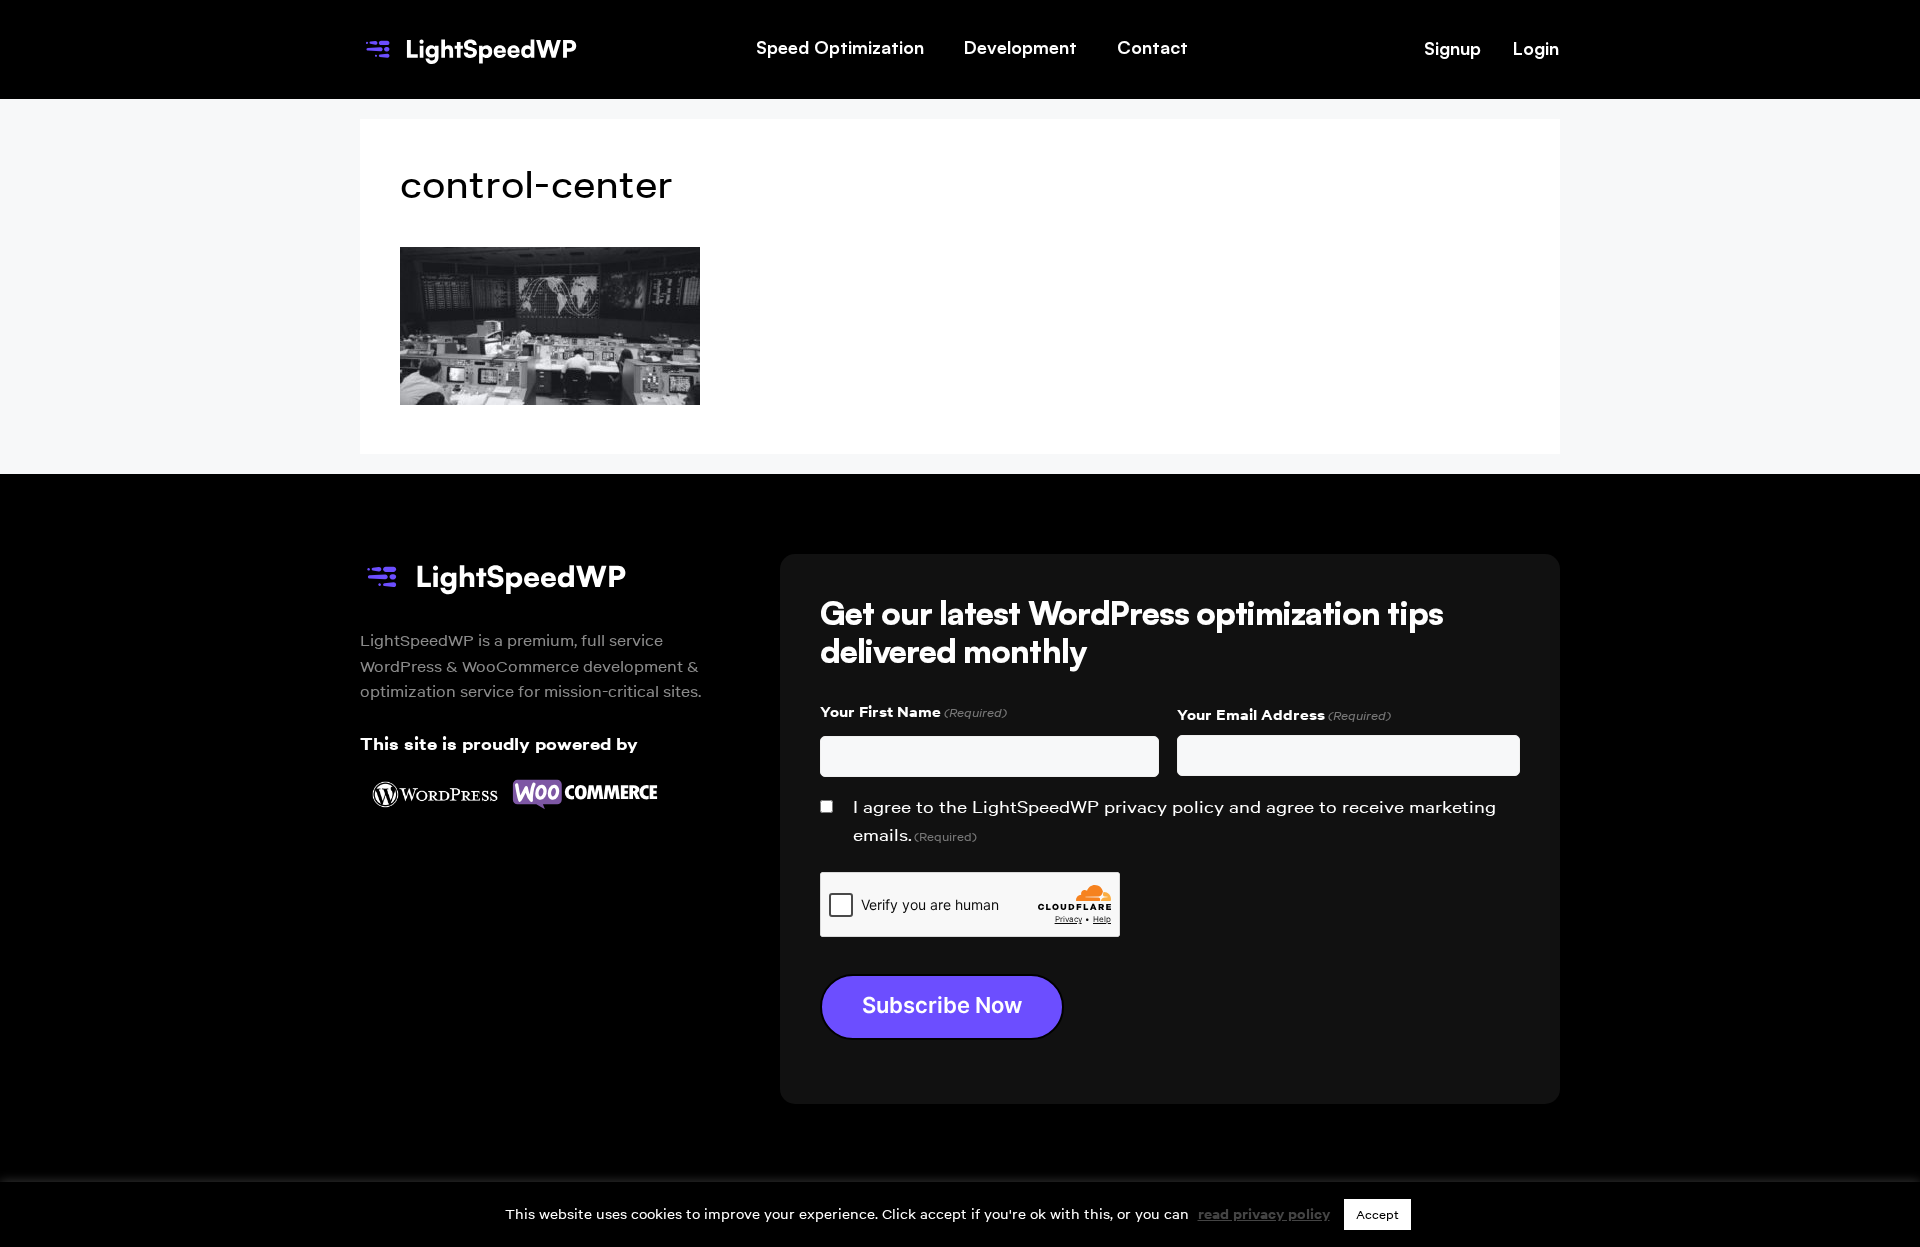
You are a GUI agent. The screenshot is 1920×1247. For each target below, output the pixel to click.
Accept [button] (1377, 1214)
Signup (1452, 48)
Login (1536, 48)
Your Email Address (1284, 714)
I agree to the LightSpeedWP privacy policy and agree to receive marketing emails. (1174, 821)
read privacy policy (1264, 1214)
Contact (1152, 47)
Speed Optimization (840, 47)
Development (1020, 47)
